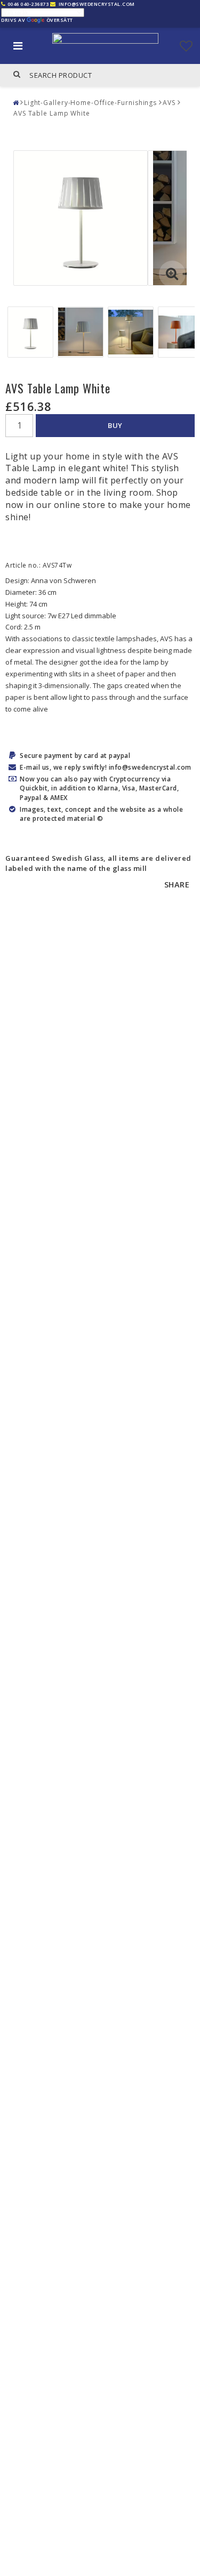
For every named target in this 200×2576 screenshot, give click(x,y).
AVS (169, 103)
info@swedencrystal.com (97, 4)
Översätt (60, 20)
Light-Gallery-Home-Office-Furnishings (90, 103)
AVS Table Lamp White (52, 113)
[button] (186, 46)
